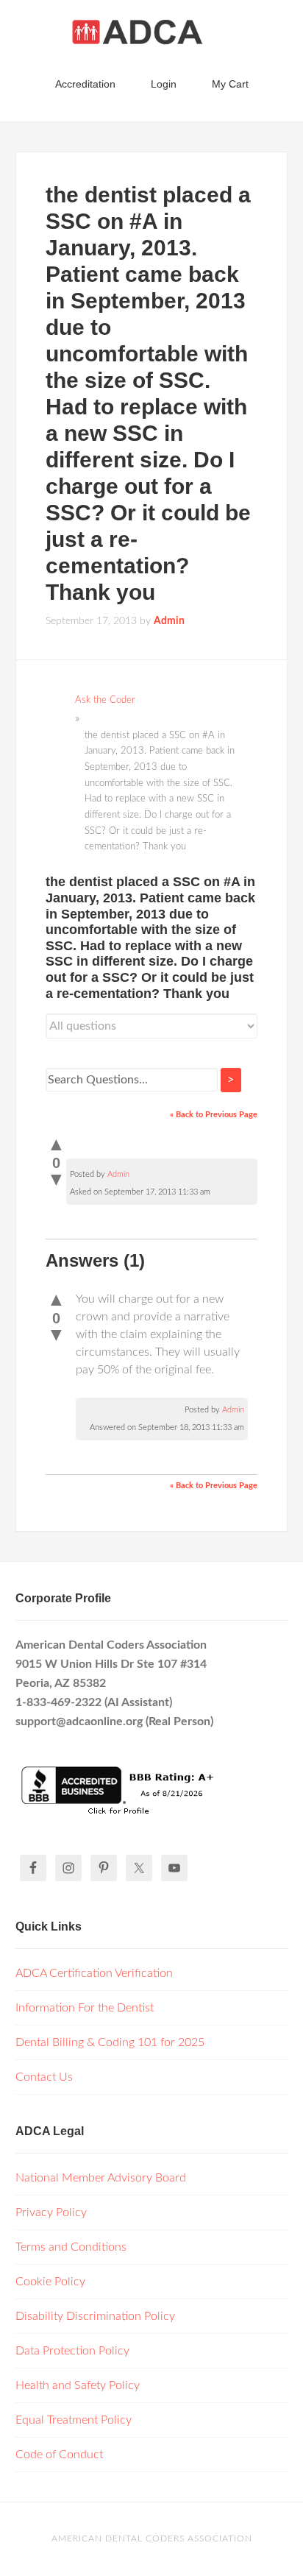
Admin (118, 1174)
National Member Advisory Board (101, 2178)
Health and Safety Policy (78, 2385)
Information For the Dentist (85, 2008)
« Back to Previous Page (214, 1115)
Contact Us (44, 2077)
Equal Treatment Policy (74, 2420)
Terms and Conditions (71, 2247)
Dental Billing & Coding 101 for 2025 (110, 2042)
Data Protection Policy (72, 2351)
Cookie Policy (50, 2282)
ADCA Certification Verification (94, 1973)
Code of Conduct (59, 2455)
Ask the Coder (105, 700)
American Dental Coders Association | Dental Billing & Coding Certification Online (152, 37)
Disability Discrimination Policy (95, 2316)
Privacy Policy (51, 2212)
